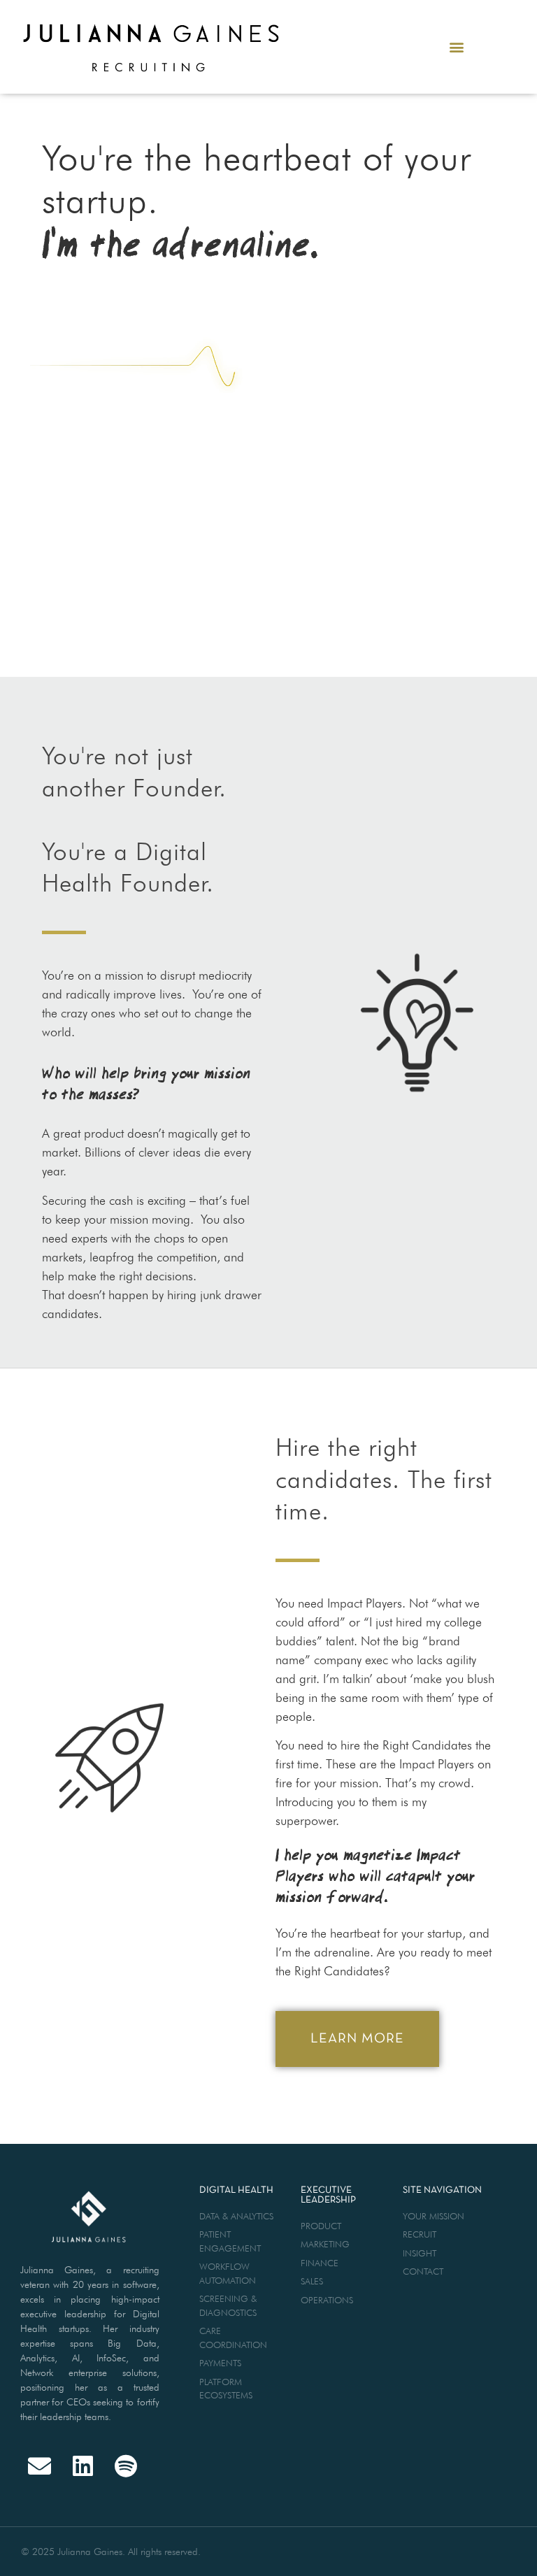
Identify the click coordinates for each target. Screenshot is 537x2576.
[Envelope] (40, 2466)
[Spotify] (126, 2466)
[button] (456, 46)
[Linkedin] (83, 2466)
